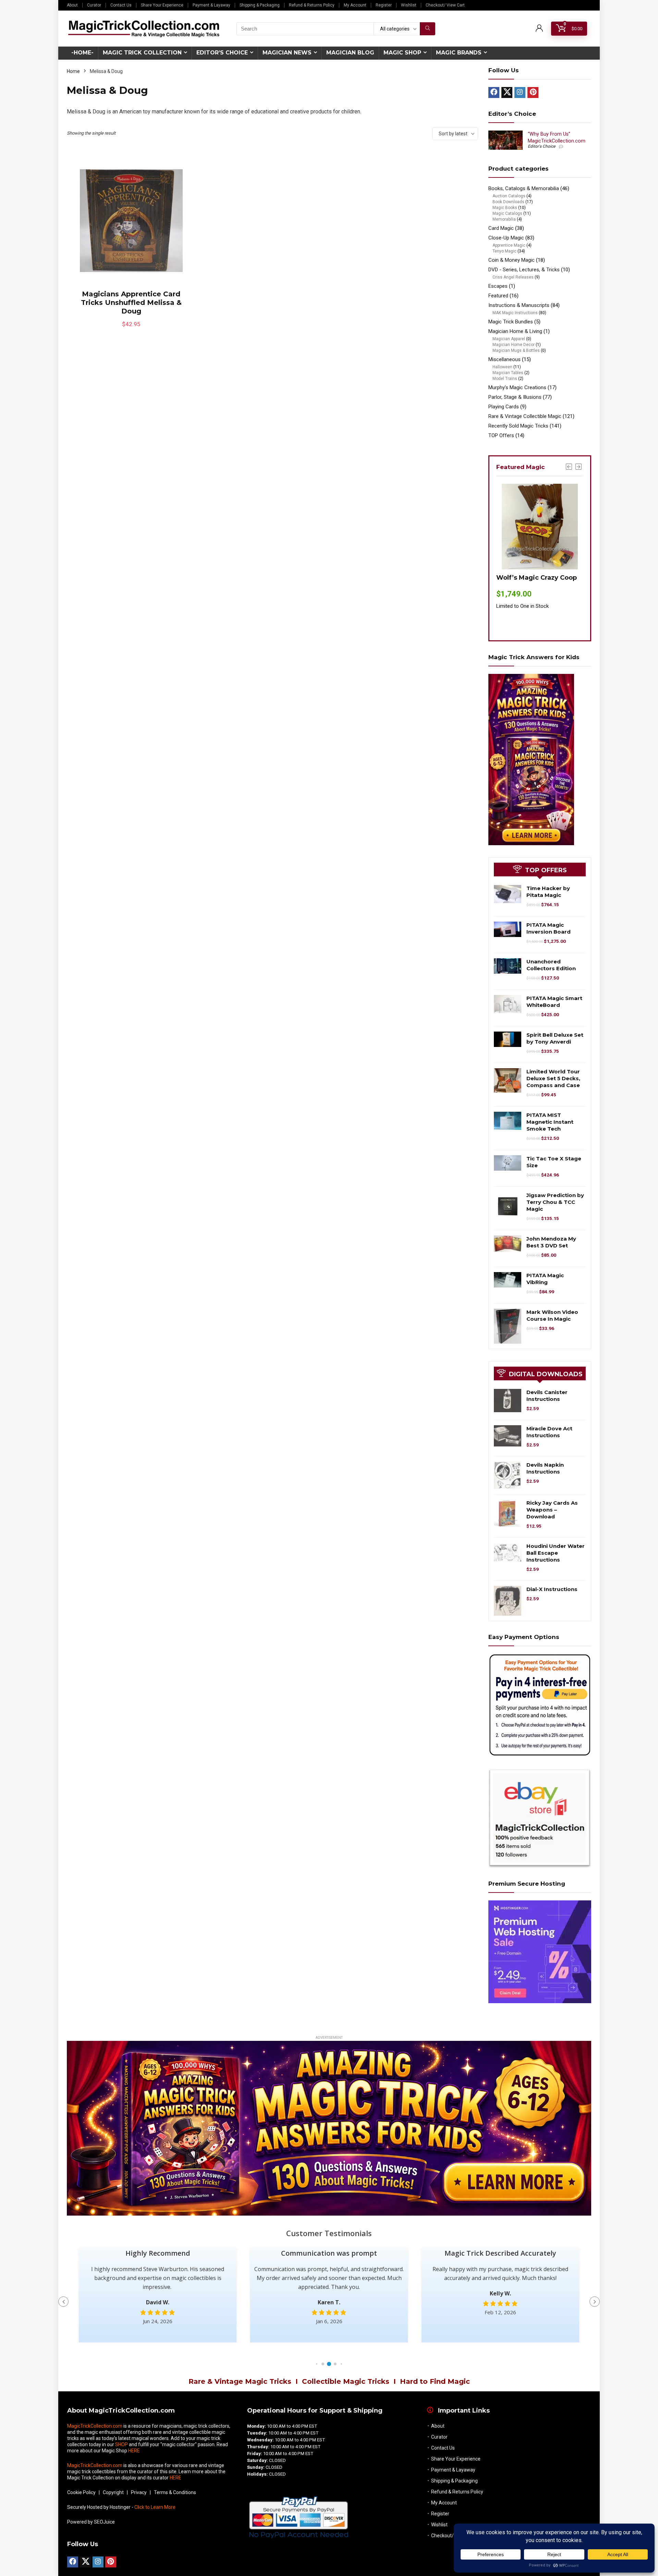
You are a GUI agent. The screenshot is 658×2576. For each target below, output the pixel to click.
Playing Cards (504, 407)
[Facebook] (494, 93)
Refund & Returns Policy (312, 5)
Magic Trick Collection (142, 53)
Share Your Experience (162, 5)
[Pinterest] (533, 93)
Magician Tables (508, 373)
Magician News (287, 53)
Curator (94, 5)
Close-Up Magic (506, 238)
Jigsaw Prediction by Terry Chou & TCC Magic (555, 1202)
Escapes (498, 286)
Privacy (139, 2492)
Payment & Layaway (211, 5)
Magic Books (505, 208)
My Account (355, 5)
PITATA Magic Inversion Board (549, 928)
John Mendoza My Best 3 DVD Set (551, 1242)
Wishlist (409, 5)
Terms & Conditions (175, 2492)
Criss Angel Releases (513, 277)
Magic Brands (459, 53)
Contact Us (121, 5)
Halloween (502, 367)
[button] (317, 2364)
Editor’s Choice (222, 53)
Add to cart (131, 331)
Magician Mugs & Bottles (516, 350)
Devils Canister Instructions (547, 1396)
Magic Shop (402, 53)
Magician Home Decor (514, 345)
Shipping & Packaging (260, 5)
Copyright (113, 2492)
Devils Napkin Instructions (545, 1468)
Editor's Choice (541, 146)
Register (384, 5)
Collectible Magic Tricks (346, 2381)
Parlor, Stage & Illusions (515, 397)
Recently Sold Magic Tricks (518, 426)
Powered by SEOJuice (91, 2522)
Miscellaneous (504, 359)
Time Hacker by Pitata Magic (548, 892)
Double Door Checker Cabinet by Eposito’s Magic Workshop (531, 587)
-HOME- (82, 53)
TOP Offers (501, 435)
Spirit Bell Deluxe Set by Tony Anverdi (555, 1038)
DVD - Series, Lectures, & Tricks (524, 270)
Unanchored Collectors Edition (551, 965)
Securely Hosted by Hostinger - (121, 2507)
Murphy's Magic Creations (517, 387)
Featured (498, 296)
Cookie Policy (81, 2492)
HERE (134, 2451)
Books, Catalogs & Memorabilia (524, 188)
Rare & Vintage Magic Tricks (240, 2381)
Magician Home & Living (515, 331)
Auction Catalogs (509, 196)
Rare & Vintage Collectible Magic (525, 416)
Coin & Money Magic (511, 260)
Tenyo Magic (504, 251)
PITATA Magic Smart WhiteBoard (554, 1002)
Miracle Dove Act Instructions (549, 1432)
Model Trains (505, 379)
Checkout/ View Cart (445, 5)
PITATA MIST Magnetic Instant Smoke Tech (550, 1122)
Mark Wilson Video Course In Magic (552, 1315)
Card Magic (501, 228)
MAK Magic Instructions (515, 313)
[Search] (428, 29)
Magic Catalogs (507, 213)
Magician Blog (350, 53)
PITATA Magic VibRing (545, 1279)
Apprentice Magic (509, 245)
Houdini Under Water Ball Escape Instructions (556, 1553)
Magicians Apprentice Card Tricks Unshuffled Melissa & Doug (131, 303)
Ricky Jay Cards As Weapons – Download (552, 1510)
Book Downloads (508, 202)
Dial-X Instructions (552, 1589)
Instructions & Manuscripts (519, 305)
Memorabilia (504, 219)
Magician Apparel (509, 339)
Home (73, 71)
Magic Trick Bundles (511, 322)
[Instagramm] (520, 93)
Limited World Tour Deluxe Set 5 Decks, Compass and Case (553, 1078)
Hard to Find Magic (435, 2381)
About (72, 5)
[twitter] (507, 93)
